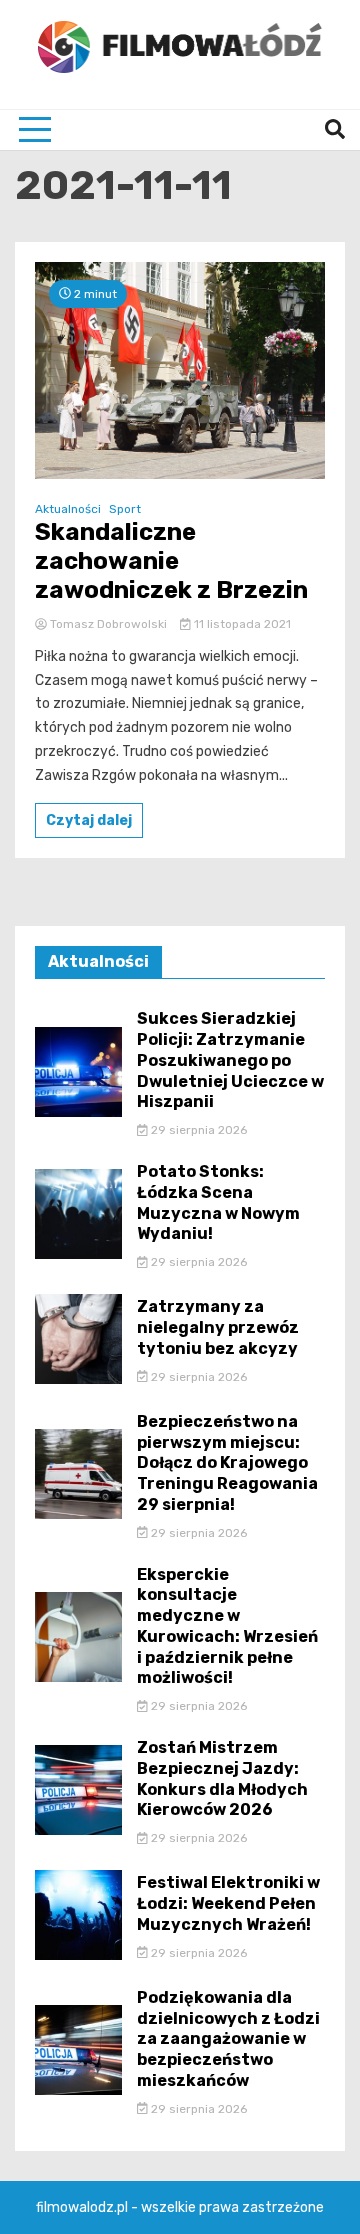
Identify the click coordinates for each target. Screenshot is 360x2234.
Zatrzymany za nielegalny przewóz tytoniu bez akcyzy (218, 1327)
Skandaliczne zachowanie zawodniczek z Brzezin (171, 561)
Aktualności (68, 509)
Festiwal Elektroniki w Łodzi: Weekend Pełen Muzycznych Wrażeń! (228, 1903)
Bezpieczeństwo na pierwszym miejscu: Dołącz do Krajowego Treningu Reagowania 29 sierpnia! (227, 1463)
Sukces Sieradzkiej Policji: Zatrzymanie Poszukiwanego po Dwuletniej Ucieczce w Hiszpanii (230, 1060)
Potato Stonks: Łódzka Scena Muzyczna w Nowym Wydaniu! (218, 1202)
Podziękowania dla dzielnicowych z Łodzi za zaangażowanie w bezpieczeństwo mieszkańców (228, 2039)
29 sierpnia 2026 (197, 1130)
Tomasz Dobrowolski (108, 624)
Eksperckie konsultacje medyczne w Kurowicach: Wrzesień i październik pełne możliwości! (227, 1626)
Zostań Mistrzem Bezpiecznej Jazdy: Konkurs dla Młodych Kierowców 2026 (222, 1778)
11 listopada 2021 (241, 624)
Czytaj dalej (89, 820)
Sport (125, 509)
